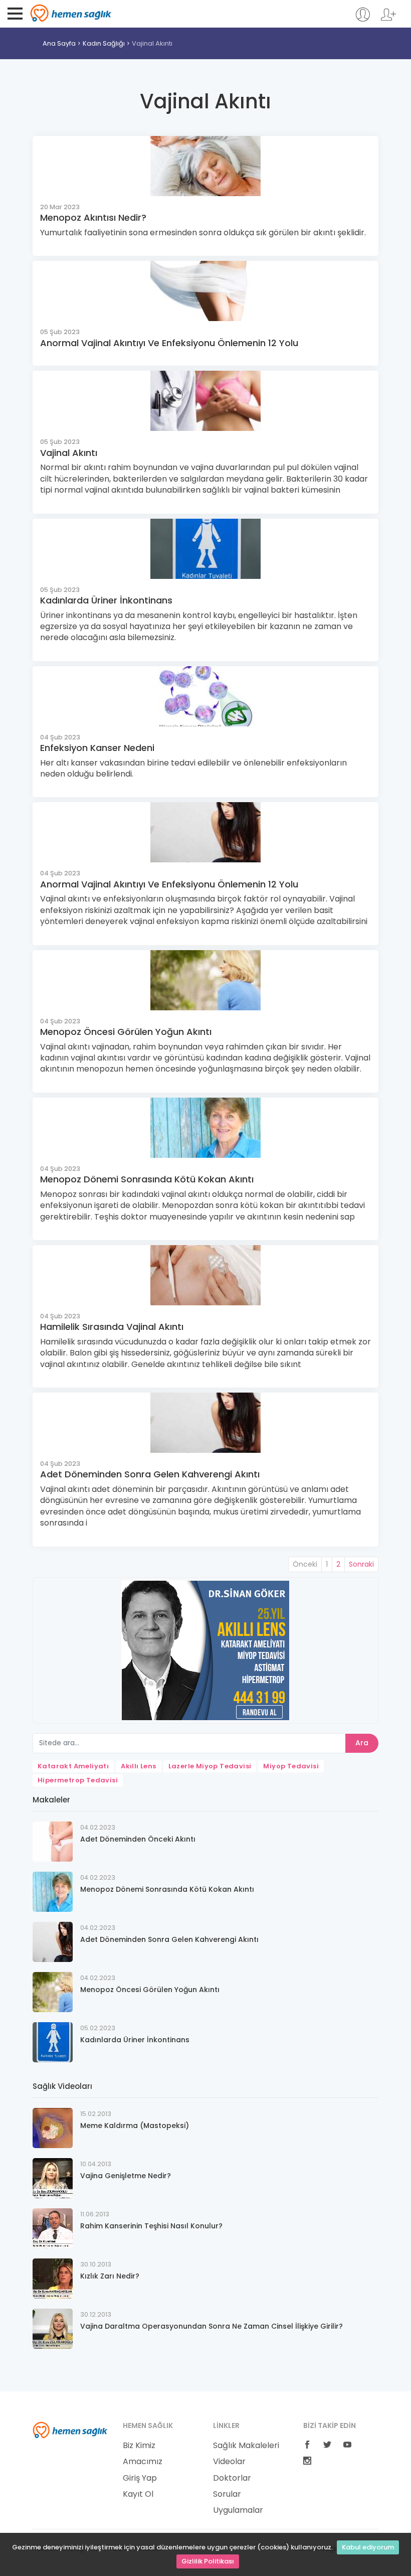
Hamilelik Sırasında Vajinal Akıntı (112, 1327)
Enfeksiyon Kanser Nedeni (97, 748)
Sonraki (361, 1564)
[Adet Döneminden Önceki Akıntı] (53, 1841)
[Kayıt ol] (388, 19)
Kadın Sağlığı (104, 43)
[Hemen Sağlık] (70, 2430)
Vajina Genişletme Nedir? (126, 2176)
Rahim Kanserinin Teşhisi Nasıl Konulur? (151, 2226)
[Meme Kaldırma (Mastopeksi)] (53, 2127)
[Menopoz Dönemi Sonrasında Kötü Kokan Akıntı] (53, 1891)
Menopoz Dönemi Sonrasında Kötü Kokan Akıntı (147, 1179)
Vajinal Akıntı (152, 43)
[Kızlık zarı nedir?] (53, 2278)
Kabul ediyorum (368, 2547)
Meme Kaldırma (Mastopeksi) (135, 2126)
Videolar (229, 2462)
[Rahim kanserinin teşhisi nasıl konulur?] (53, 2228)
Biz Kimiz (139, 2446)
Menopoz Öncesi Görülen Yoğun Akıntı (126, 1032)
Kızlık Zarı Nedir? (110, 2276)
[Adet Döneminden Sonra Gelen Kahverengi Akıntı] (53, 1941)
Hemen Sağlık (71, 13)
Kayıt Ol (138, 2494)
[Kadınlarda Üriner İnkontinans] (53, 2041)
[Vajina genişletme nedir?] (53, 2177)
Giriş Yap (140, 2478)
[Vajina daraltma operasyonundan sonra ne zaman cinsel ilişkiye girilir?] (53, 2328)
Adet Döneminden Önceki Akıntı (138, 1839)
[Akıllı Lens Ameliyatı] (205, 1650)
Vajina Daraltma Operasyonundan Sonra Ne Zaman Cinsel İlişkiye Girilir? (212, 2326)
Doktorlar (232, 2478)
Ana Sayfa (59, 43)
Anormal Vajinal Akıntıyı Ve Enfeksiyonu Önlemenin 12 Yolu (169, 343)
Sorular (227, 2494)
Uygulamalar (238, 2510)
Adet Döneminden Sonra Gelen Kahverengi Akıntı (150, 1474)
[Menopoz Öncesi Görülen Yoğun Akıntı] (53, 1991)
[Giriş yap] (363, 19)
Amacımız (143, 2462)
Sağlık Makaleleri (246, 2446)
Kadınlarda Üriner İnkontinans (106, 600)
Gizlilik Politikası (208, 2561)
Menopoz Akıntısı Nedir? (93, 217)
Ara (362, 1743)
